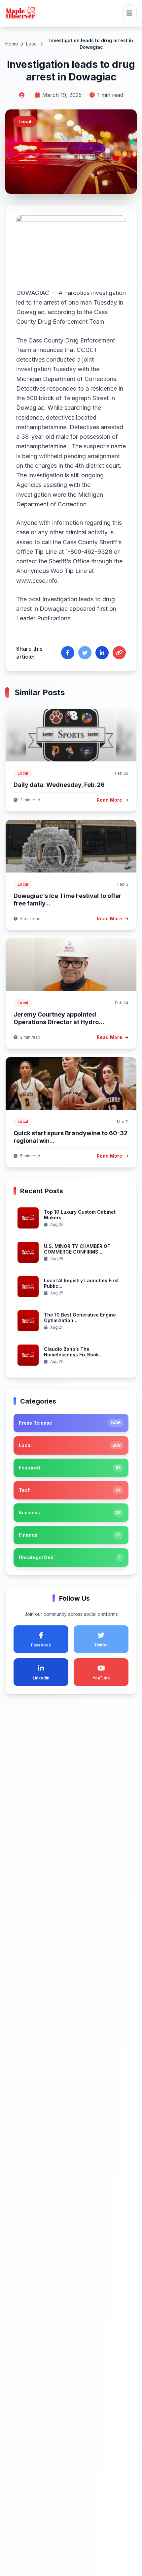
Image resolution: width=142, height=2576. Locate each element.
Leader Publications (43, 618)
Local (32, 44)
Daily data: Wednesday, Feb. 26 (59, 785)
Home (12, 44)
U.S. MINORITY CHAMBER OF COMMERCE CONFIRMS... (77, 1249)
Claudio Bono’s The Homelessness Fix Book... (73, 1352)
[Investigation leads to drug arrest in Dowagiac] (71, 247)
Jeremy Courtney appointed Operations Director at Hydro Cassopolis (56, 1022)
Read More (110, 800)
